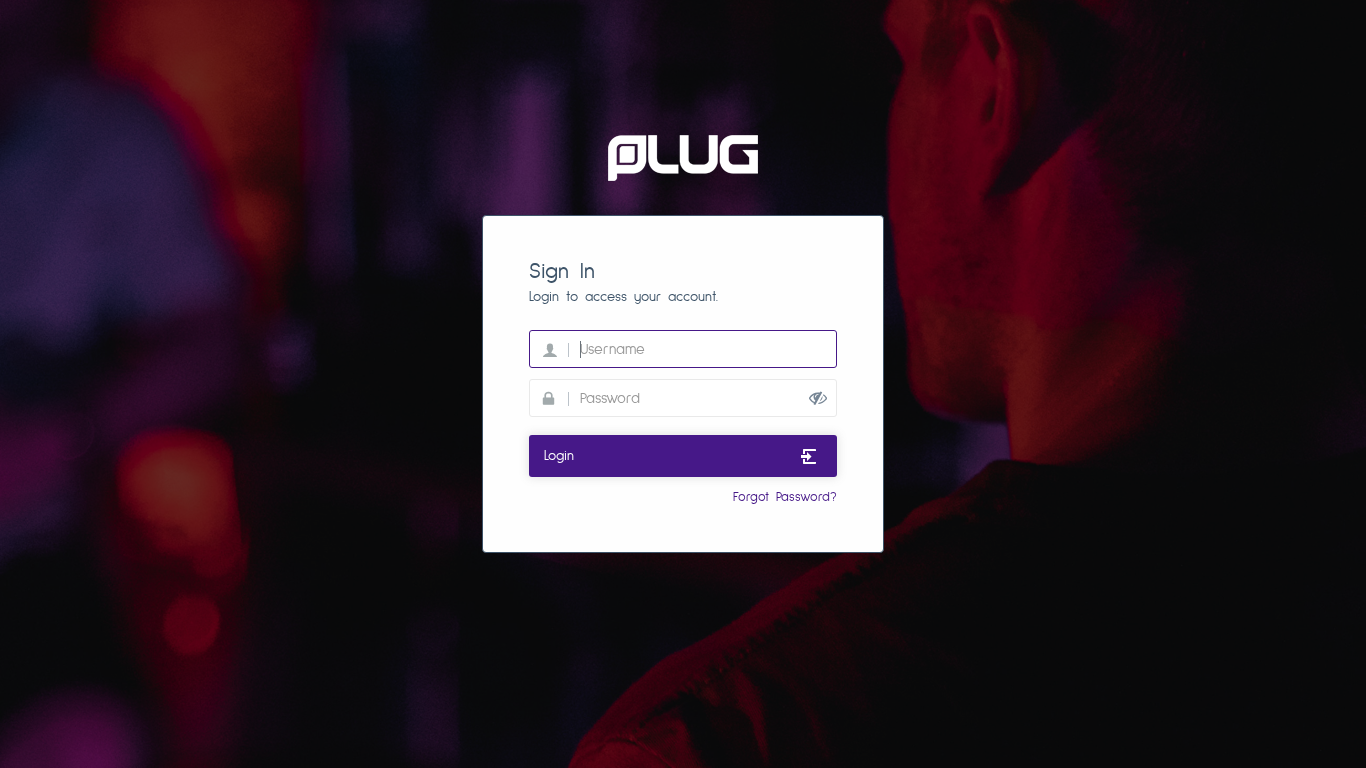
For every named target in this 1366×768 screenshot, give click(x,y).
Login (559, 455)
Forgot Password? (785, 497)
